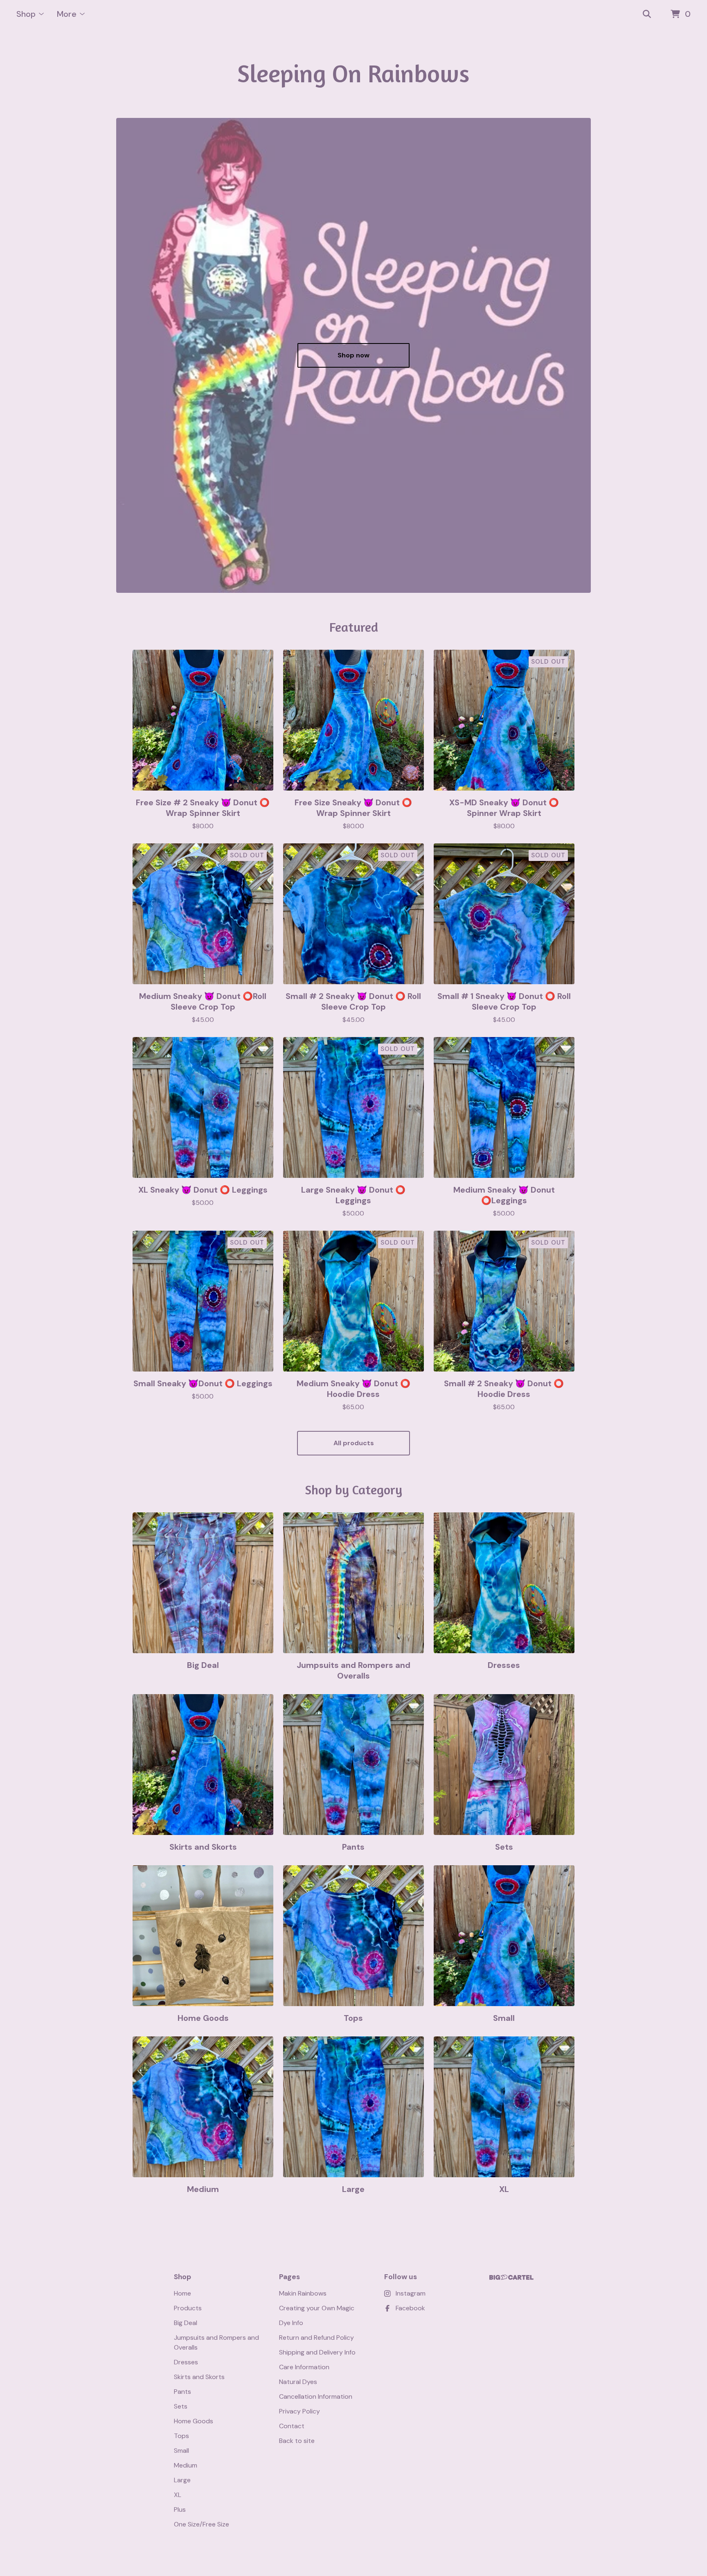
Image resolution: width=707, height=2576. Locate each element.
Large (182, 2480)
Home (182, 2293)
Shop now (353, 355)
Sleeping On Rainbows (353, 73)
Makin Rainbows (303, 2293)
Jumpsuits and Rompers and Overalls (216, 2342)
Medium (186, 2465)
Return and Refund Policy (316, 2338)
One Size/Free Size (202, 2524)
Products (188, 2308)
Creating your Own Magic (317, 2308)
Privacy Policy (299, 2411)
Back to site (297, 2441)
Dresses (186, 2362)
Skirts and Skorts (199, 2377)
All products (354, 1443)
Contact (292, 2426)
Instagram (411, 2293)
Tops (181, 2436)
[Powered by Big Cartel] (511, 2277)
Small (181, 2451)
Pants (182, 2392)
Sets (181, 2406)
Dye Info (291, 2323)
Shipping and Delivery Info (317, 2352)
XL (178, 2495)
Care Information (304, 2367)
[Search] (647, 14)
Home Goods (194, 2421)
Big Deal (186, 2323)
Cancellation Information (316, 2396)
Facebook (410, 2308)
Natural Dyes (298, 2382)
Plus (180, 2509)
